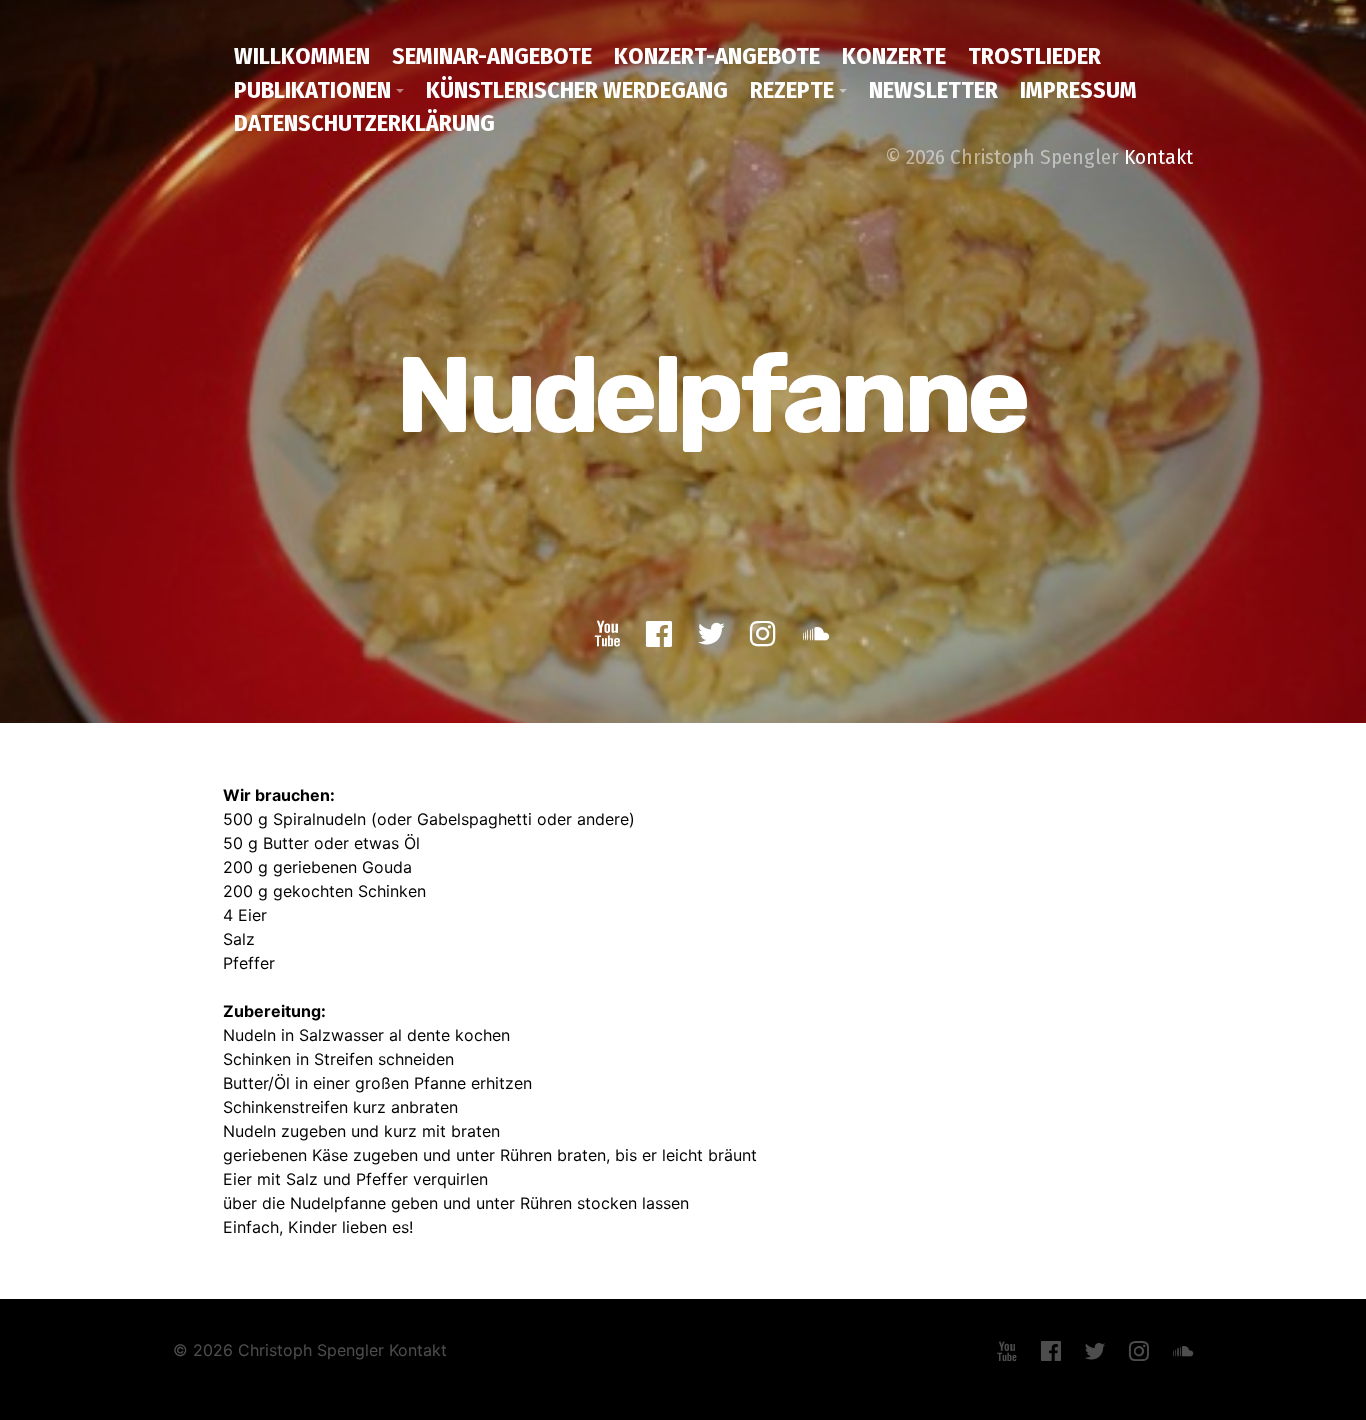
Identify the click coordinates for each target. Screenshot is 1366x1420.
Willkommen (302, 56)
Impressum (1078, 90)
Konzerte (894, 56)
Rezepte (792, 90)
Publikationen (312, 90)
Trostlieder (1034, 56)
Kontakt (1158, 157)
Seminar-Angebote (492, 56)
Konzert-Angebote (717, 56)
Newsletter (933, 90)
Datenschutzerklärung (364, 123)
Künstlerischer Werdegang (577, 90)
